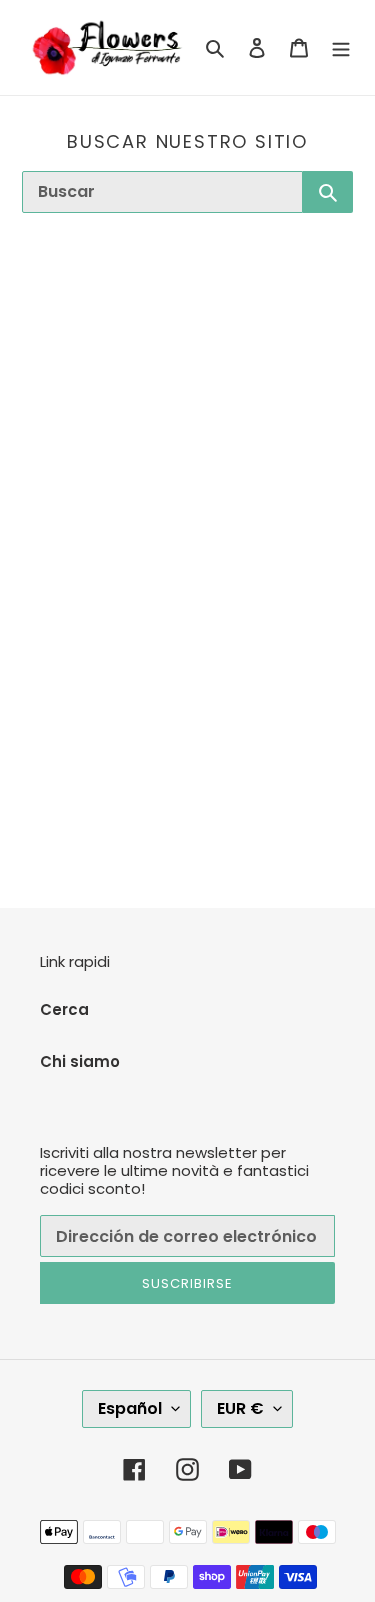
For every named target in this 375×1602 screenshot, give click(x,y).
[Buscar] (328, 192)
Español (130, 1408)
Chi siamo (80, 1061)
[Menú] (341, 47)
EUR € (240, 1408)
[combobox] (162, 192)
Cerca (64, 1009)
